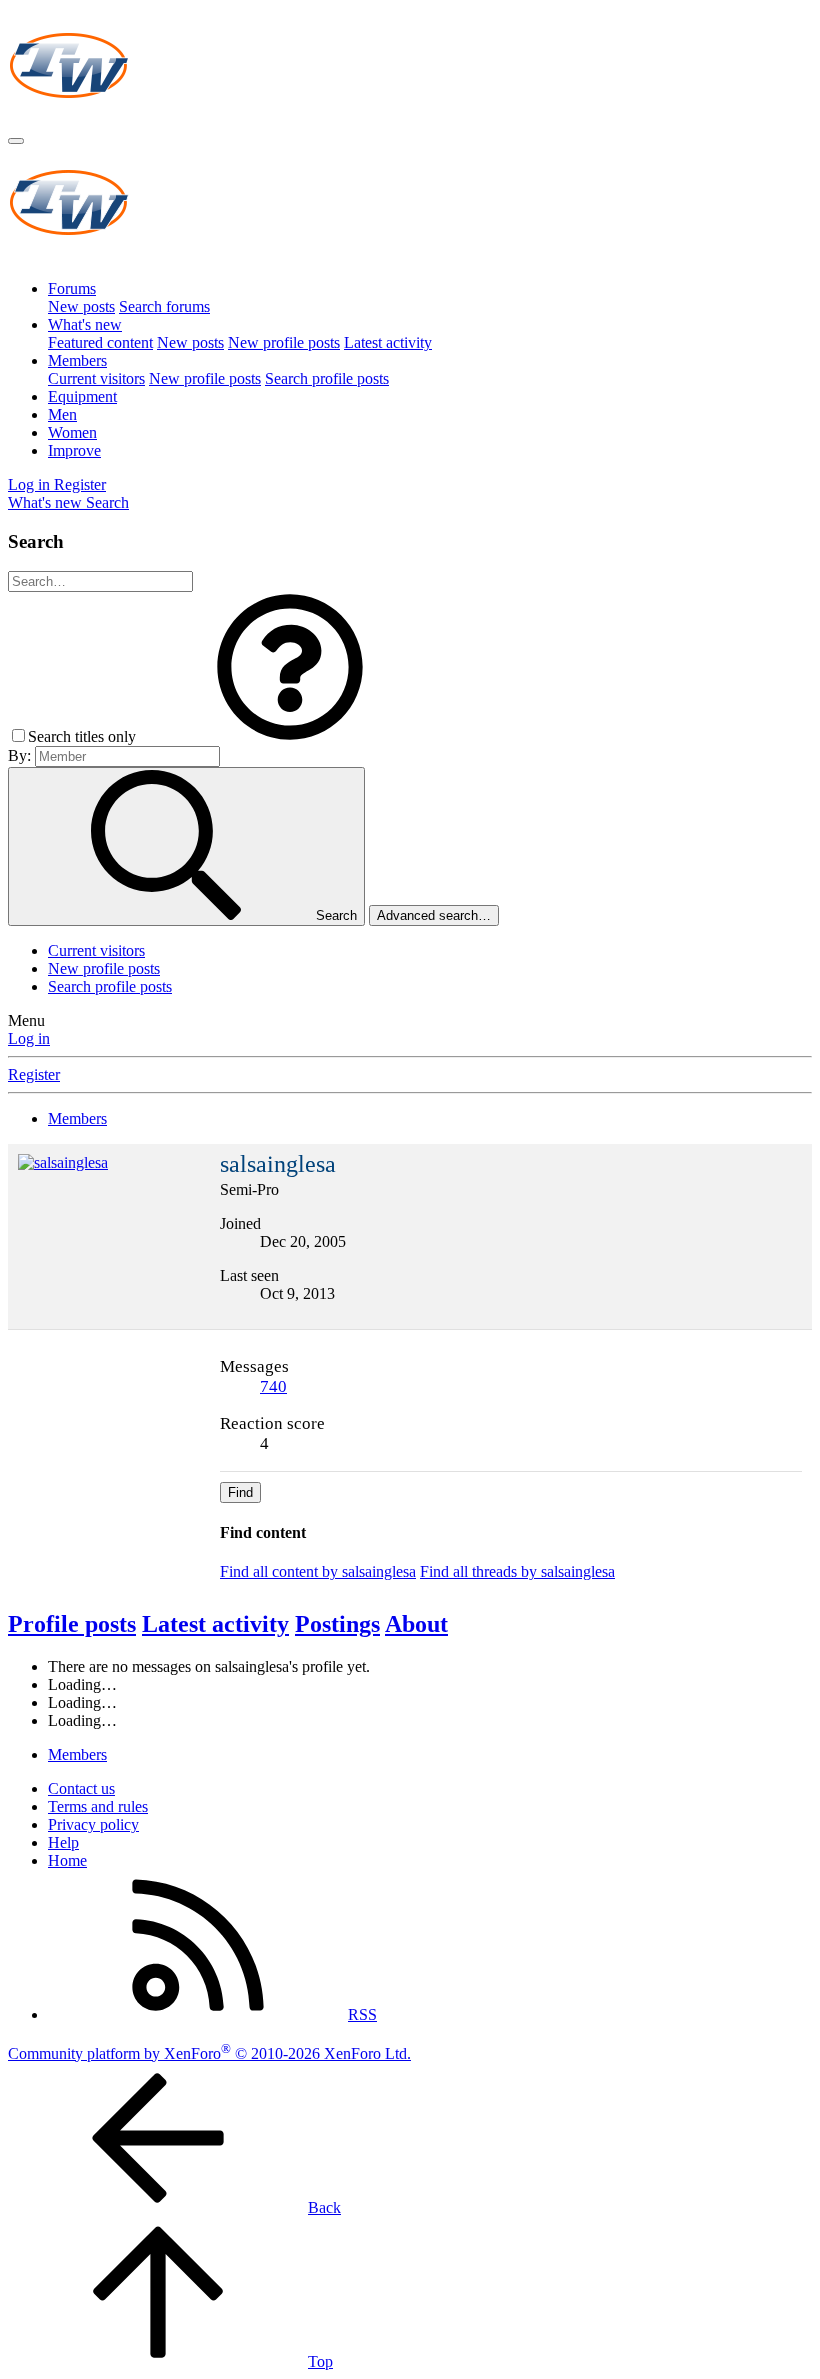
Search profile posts (327, 378)
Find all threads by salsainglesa (517, 1571)
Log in (29, 1038)
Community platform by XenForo (209, 2053)
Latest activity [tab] (215, 1624)
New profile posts (284, 342)
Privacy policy (93, 1824)
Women (72, 432)
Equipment (82, 396)
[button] (290, 736)
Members (77, 360)
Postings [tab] (337, 1624)
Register (34, 1074)
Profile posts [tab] (72, 1624)
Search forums (164, 306)
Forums (72, 288)
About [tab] (416, 1624)
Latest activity (388, 342)
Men (62, 414)
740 (273, 1386)
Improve (74, 450)
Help (63, 1842)
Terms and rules (98, 1806)
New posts (81, 306)
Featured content (100, 342)
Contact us (81, 1788)
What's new (85, 324)
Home (67, 1860)
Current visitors (96, 378)
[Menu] (16, 141)
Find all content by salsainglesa (318, 1571)
